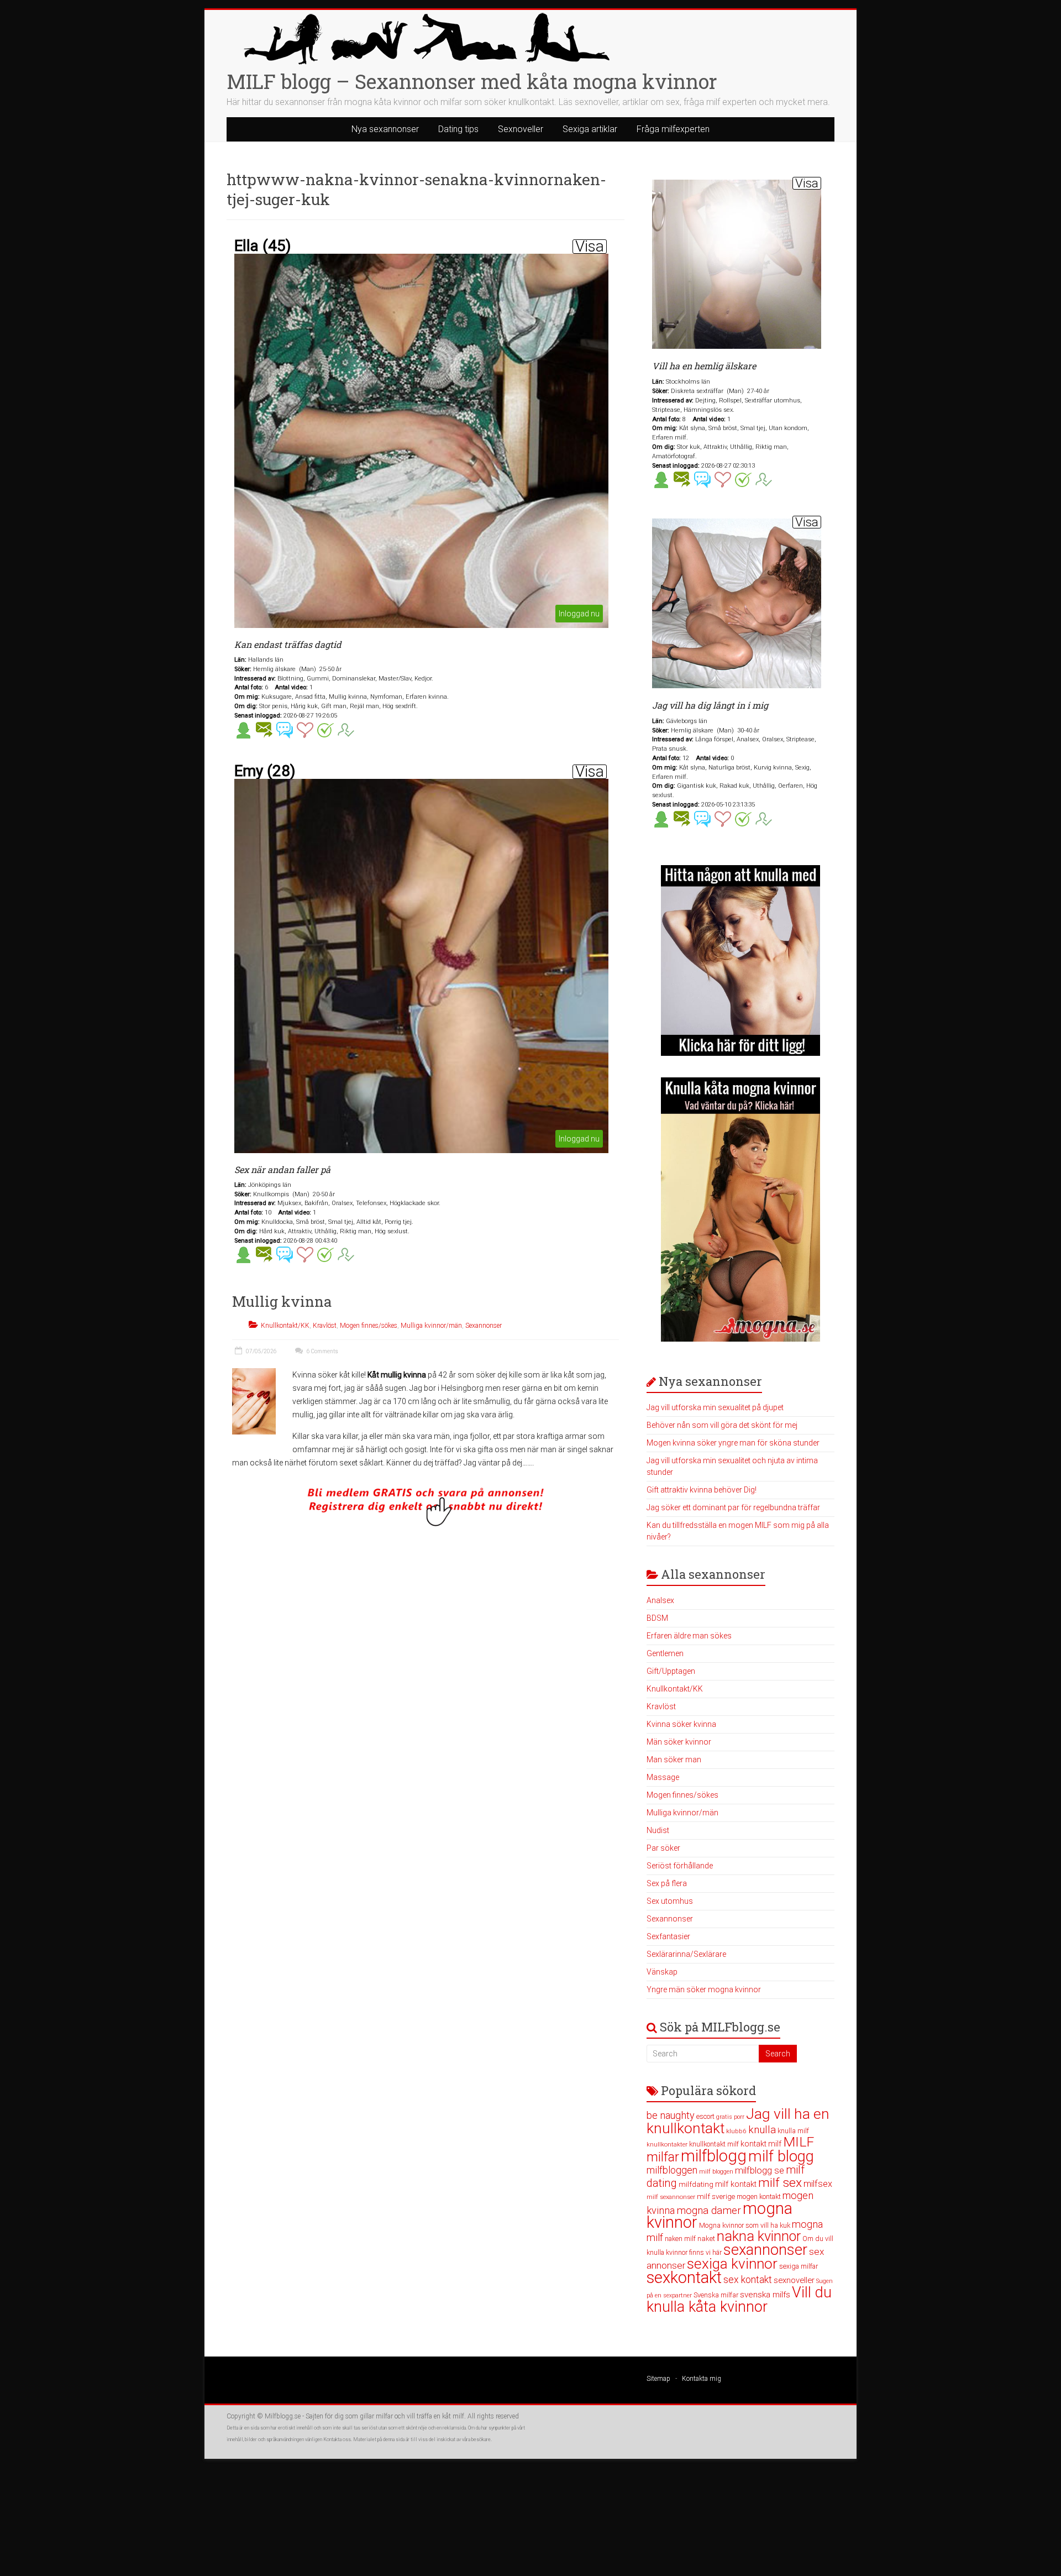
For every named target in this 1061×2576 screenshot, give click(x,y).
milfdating (696, 2184)
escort (705, 2116)
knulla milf (793, 2131)
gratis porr (730, 2117)
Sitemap (658, 2379)
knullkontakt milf (714, 2144)
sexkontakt (684, 2277)
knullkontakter (667, 2145)
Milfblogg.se (283, 2416)
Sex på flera (667, 1883)
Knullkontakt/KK (285, 1326)
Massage (663, 1777)
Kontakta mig (702, 2379)
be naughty (671, 2115)
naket (706, 2239)
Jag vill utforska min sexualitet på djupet (715, 1407)
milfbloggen (672, 2170)
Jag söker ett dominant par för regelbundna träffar (733, 1507)
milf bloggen (716, 2172)
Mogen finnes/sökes (369, 1326)
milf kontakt (736, 2184)
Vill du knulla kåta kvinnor (739, 2300)
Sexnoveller (521, 129)
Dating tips (458, 129)
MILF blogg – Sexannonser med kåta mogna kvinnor (472, 81)
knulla (762, 2130)
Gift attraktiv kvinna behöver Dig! (702, 1490)
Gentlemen (665, 1653)
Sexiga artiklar (590, 129)
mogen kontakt (759, 2197)
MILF (799, 2142)
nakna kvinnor (759, 2236)
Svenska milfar (716, 2295)
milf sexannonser (671, 2197)
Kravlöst (325, 1326)
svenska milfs (765, 2295)
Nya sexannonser (385, 129)
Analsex (660, 1600)
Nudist (658, 1830)
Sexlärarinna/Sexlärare (686, 1954)
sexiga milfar (799, 2266)
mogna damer (709, 2210)
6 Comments (322, 1351)
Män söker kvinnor (679, 1742)
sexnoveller (794, 2280)
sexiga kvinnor (732, 2264)
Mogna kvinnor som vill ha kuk (745, 2225)
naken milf (680, 2239)
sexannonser (765, 2250)
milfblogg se (760, 2170)
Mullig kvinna (282, 1301)
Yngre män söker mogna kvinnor (704, 1989)
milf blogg (781, 2156)
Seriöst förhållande (680, 1866)
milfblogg (714, 2156)
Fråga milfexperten (673, 129)
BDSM (657, 1618)
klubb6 (736, 2131)
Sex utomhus (670, 1901)
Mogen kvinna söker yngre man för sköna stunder (733, 1443)
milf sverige (716, 2196)
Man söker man (674, 1760)
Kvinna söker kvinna (681, 1724)
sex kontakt (748, 2280)
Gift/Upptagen (671, 1671)
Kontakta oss (337, 2439)
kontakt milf (761, 2144)
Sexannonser (484, 1326)
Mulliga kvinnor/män (431, 1326)
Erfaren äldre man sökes (689, 1636)
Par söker (663, 1848)
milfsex (818, 2184)
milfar (663, 2157)
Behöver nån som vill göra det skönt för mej (722, 1425)
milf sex (780, 2183)
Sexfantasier (668, 1936)
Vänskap (662, 1972)
